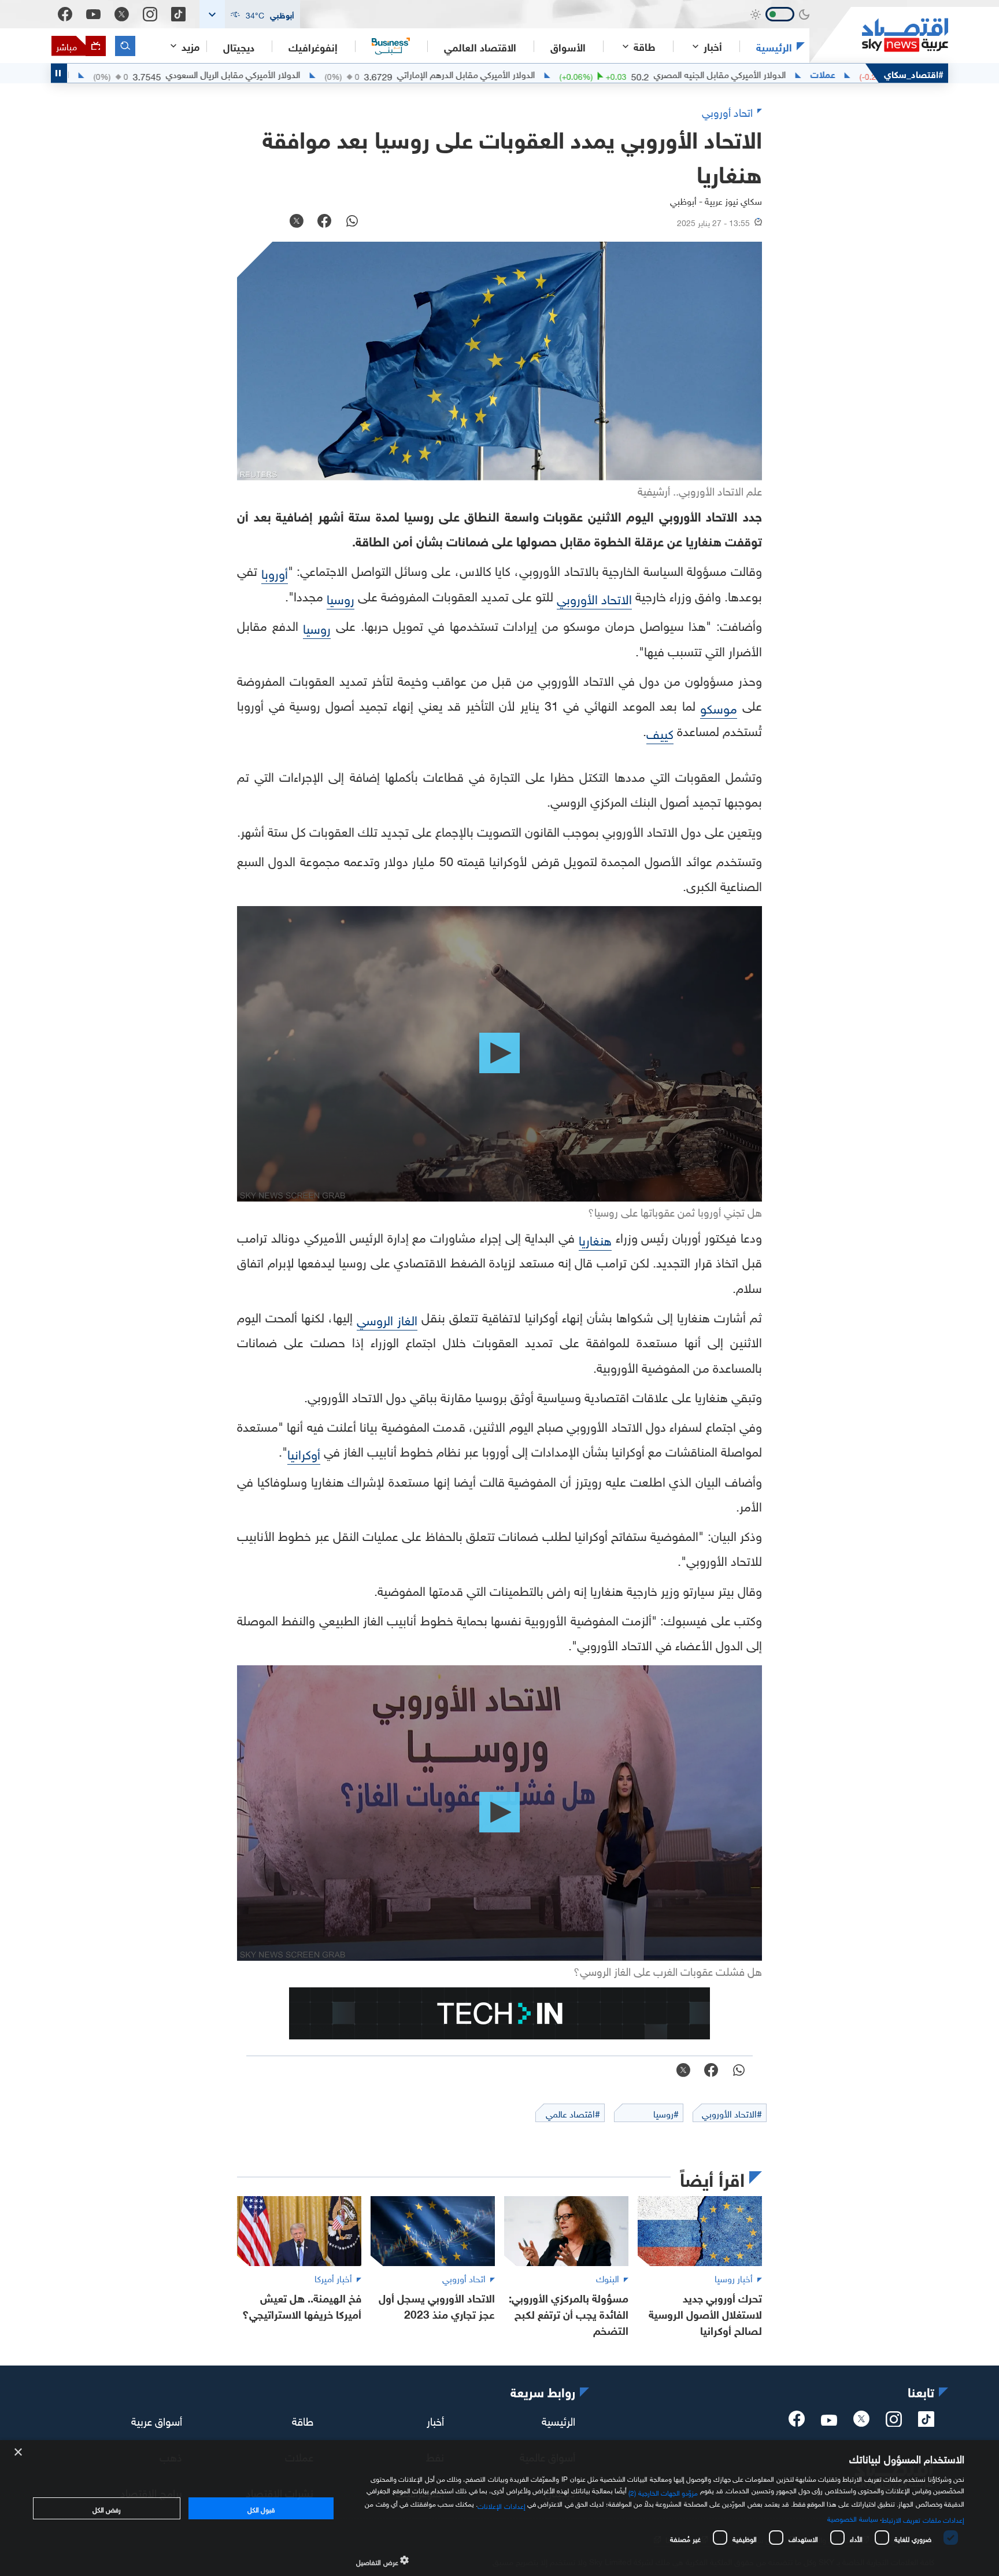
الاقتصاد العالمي (480, 46)
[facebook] (797, 2422)
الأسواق (568, 46)
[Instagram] (150, 14)
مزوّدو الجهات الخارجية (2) (663, 2492)
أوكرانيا (304, 1453)
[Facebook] (65, 14)
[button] (250, 14)
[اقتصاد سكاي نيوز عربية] (879, 35)
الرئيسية (774, 46)
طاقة (303, 2420)
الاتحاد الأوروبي (594, 598)
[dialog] (499, 2508)
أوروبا (275, 572)
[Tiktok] (178, 14)
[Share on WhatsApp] (352, 222)
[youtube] (829, 2421)
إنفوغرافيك (313, 46)
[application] (499, 1054)
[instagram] (894, 2422)
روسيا (341, 598)
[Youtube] (93, 14)
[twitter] (861, 2422)
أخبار (435, 2420)
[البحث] (125, 46)
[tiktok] (926, 2422)
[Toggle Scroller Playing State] (59, 73)
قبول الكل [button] (261, 2508)
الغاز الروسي (387, 1319)
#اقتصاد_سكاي (914, 73)
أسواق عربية (157, 2420)
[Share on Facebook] (324, 222)
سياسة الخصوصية (852, 2518)
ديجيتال (239, 46)
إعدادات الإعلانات (501, 2505)
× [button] (19, 2453)
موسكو (719, 707)
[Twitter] (122, 14)
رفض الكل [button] (107, 2508)
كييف (660, 732)
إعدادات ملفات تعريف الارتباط (923, 2519)
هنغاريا (595, 1239)
